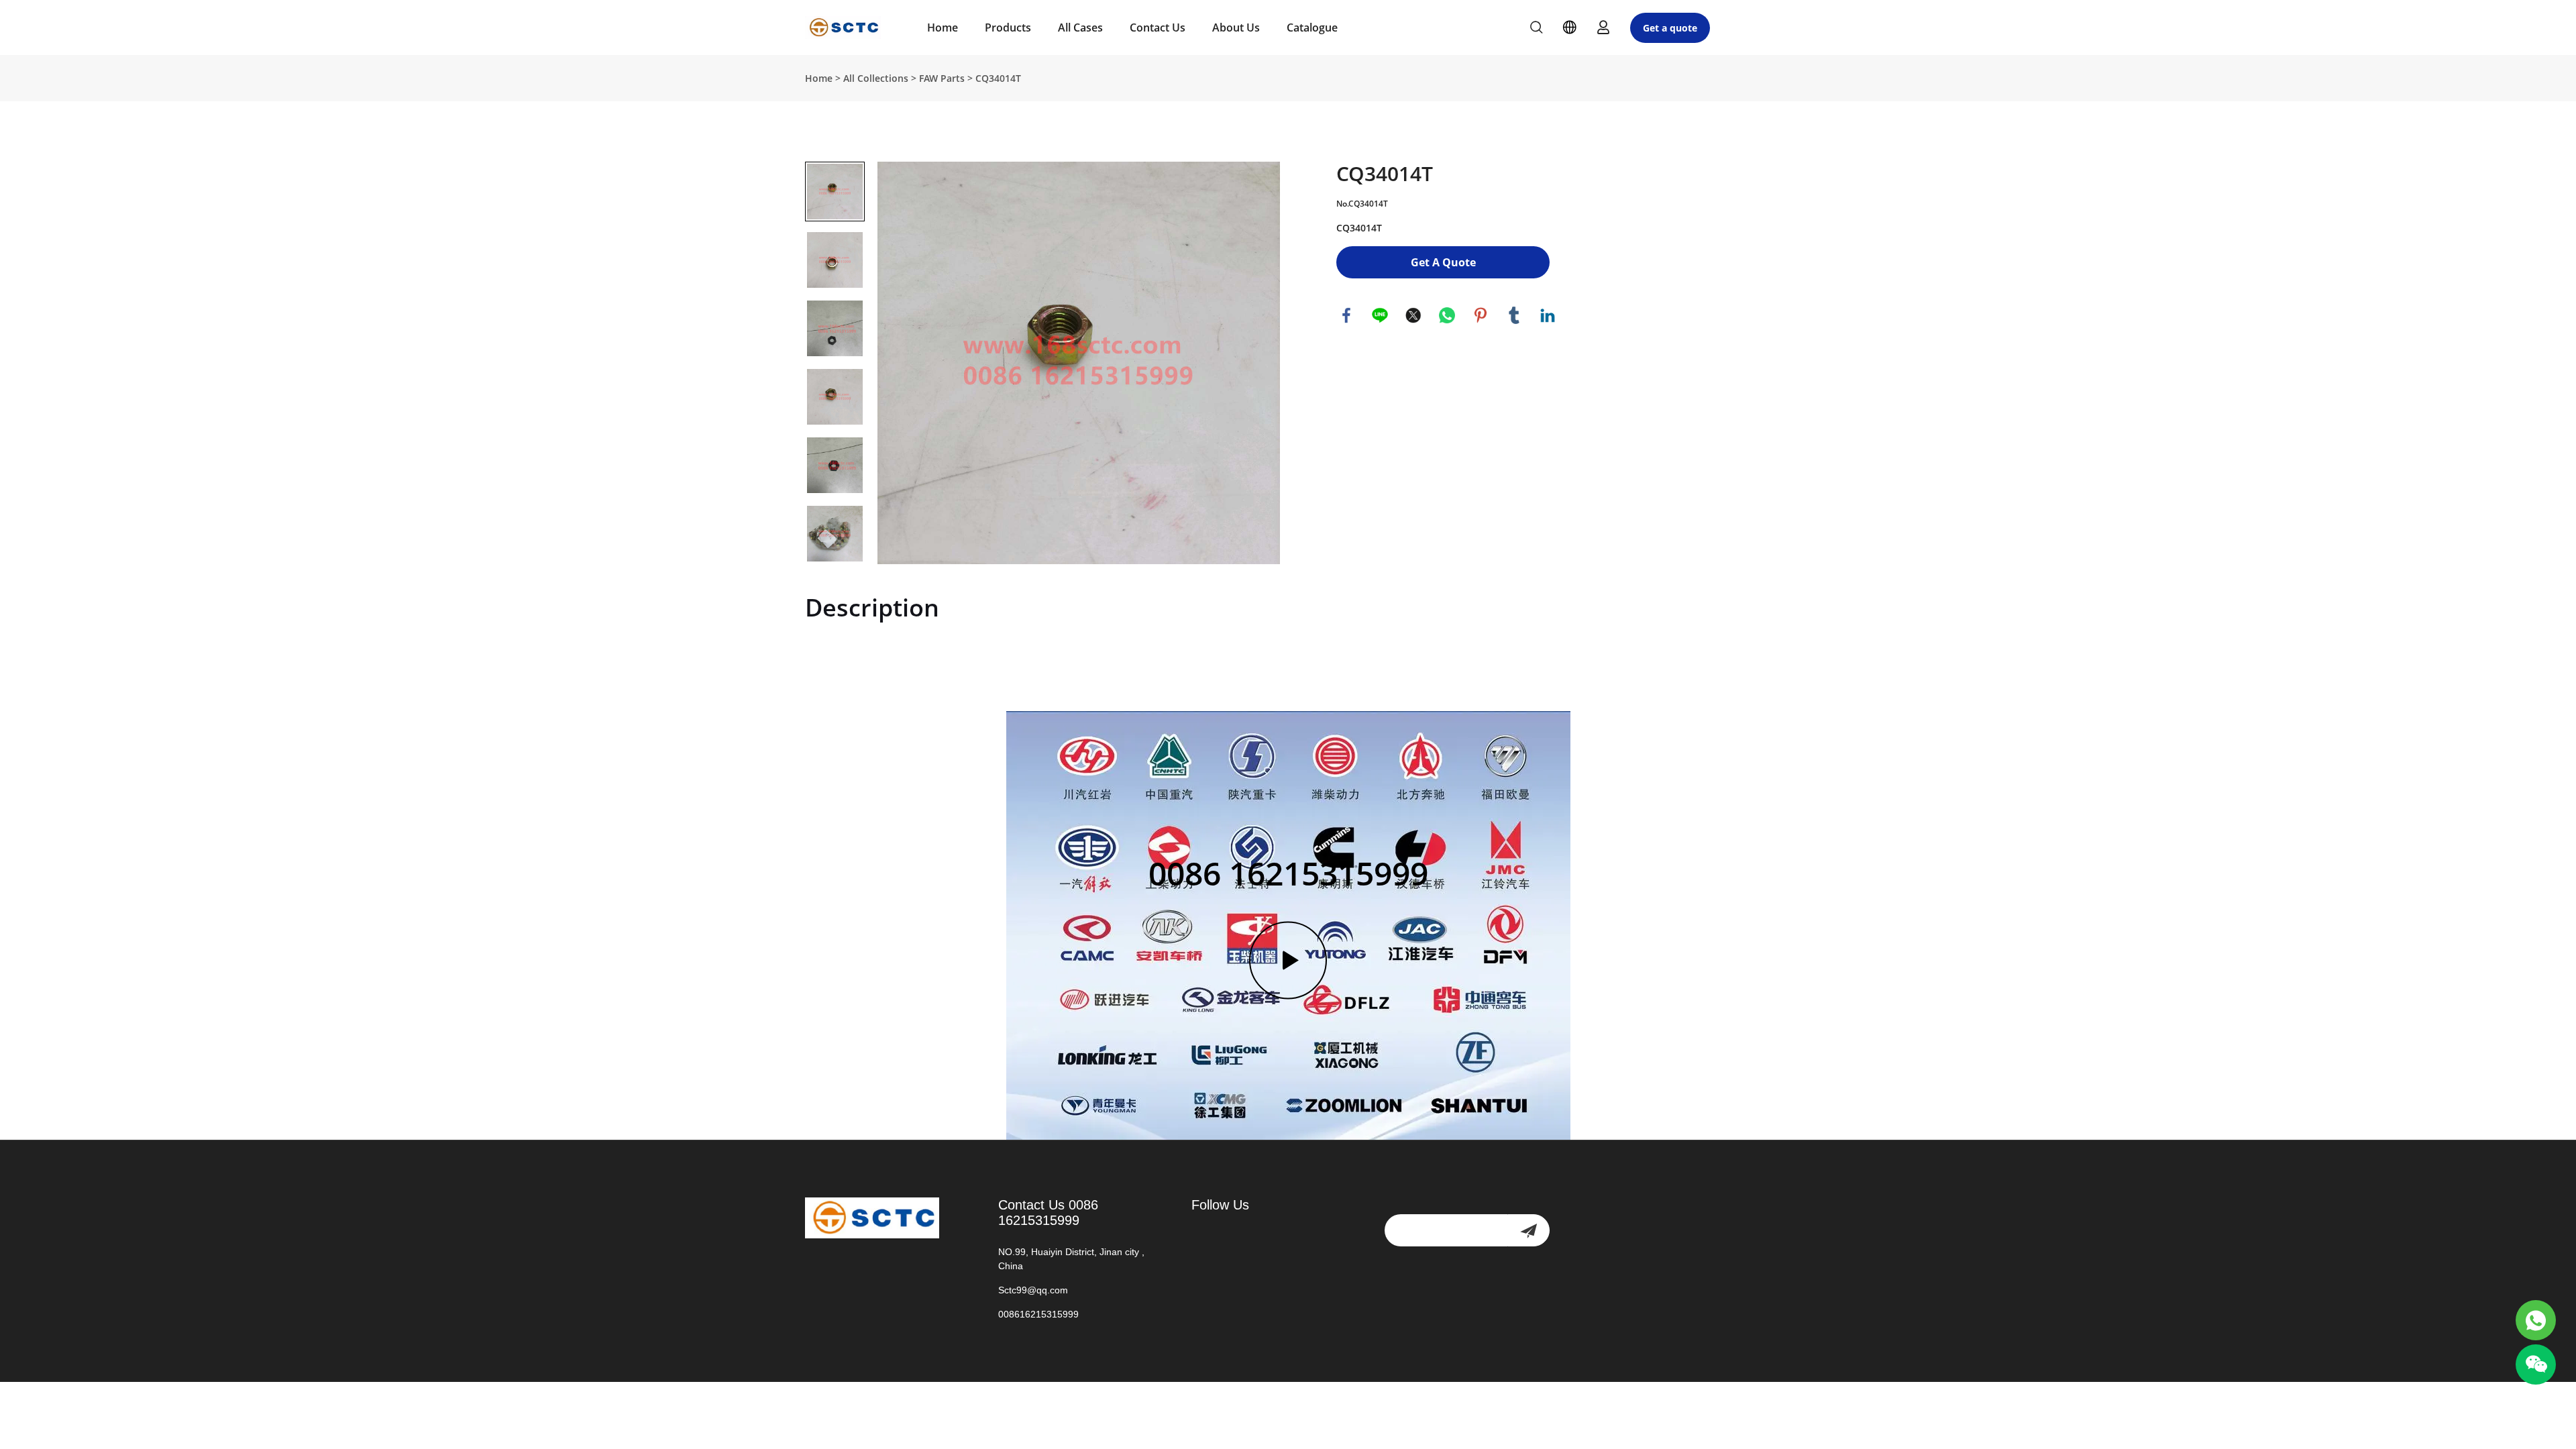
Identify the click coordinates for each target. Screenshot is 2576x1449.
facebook (1346, 315)
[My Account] (1603, 28)
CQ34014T (998, 78)
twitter (1413, 315)
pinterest (1481, 315)
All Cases (1080, 28)
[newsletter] (1528, 1230)
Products (1008, 28)
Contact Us (1158, 28)
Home (943, 28)
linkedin (1548, 315)
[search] (1536, 29)
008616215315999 (1038, 1314)
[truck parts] (2536, 1320)
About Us (1236, 28)
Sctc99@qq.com (1033, 1290)
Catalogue (1312, 28)
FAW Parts (942, 78)
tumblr (1514, 315)
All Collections (876, 78)
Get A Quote (1443, 262)
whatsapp (1447, 315)
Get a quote (1670, 28)
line (1380, 315)
